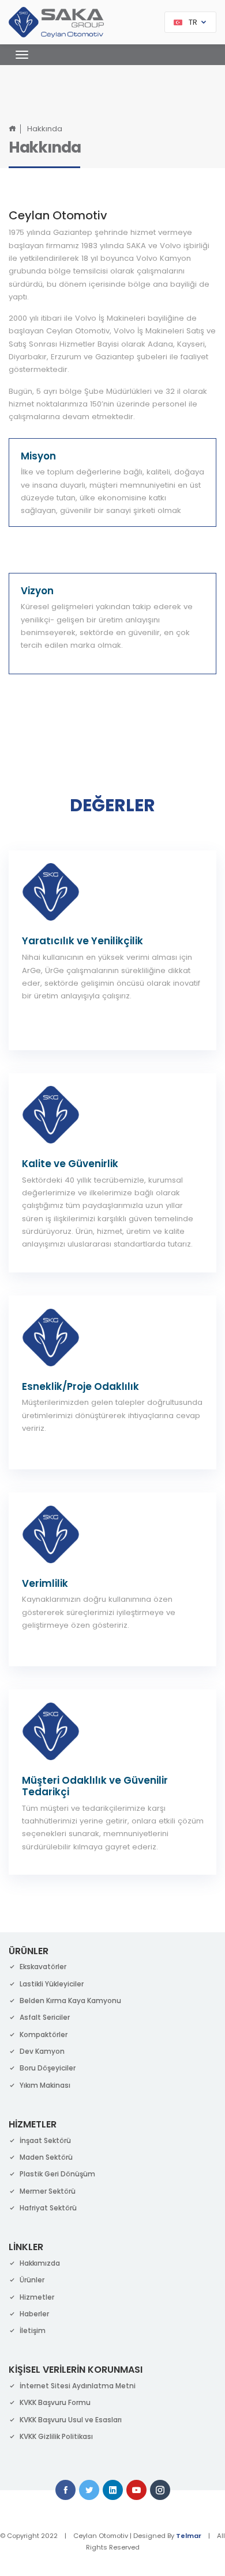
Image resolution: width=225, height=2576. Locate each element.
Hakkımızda (40, 2263)
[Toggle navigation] (19, 55)
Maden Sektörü (46, 2157)
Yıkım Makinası (45, 2085)
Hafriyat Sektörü (48, 2208)
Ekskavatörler (43, 1967)
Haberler (34, 2314)
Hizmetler (37, 2297)
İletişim (33, 2330)
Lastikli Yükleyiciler (52, 1984)
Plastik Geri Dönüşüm (57, 2174)
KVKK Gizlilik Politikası (56, 2436)
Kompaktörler (44, 2034)
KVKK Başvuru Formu (55, 2402)
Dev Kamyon (42, 2051)
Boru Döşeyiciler (48, 2068)
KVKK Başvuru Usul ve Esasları (71, 2420)
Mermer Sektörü (48, 2191)
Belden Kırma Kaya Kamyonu (70, 2001)
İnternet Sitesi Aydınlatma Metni (78, 2386)
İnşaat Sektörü (45, 2140)
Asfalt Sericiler (45, 2017)
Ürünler (32, 2280)
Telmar (189, 2536)
